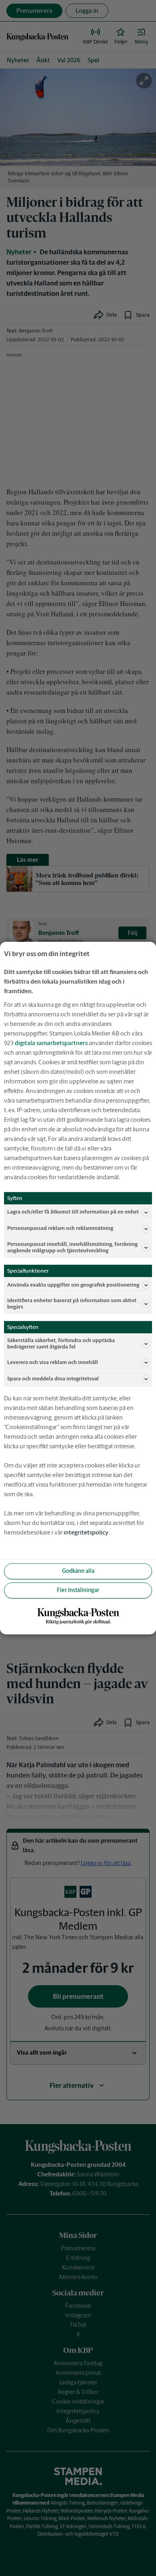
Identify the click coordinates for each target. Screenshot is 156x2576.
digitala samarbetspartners (51, 1043)
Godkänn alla (78, 1571)
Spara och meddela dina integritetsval (53, 1379)
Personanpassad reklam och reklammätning (60, 1229)
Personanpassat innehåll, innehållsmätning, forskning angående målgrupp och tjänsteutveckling (72, 1247)
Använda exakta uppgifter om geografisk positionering (73, 1285)
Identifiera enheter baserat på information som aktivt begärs (72, 1304)
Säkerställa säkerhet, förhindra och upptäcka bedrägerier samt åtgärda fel (61, 1343)
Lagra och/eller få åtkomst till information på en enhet (73, 1212)
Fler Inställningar (78, 1590)
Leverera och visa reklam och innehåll (53, 1362)
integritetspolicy (86, 1532)
